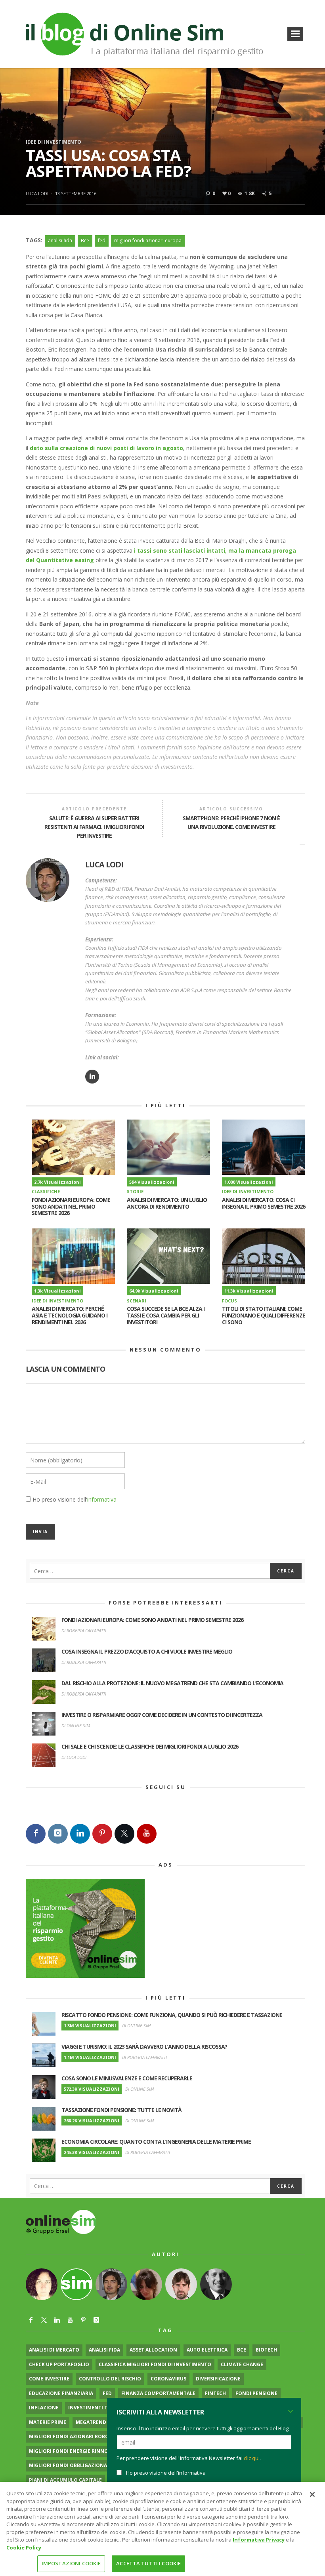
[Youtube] (147, 1834)
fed (102, 240)
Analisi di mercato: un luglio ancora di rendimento (167, 1203)
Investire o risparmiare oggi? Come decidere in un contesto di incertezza (162, 1715)
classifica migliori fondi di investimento (155, 2364)
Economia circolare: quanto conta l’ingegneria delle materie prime (156, 2142)
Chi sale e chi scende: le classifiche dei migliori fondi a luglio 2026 (150, 1746)
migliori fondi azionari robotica (75, 2436)
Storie (135, 1191)
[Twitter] (124, 1834)
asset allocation (153, 2350)
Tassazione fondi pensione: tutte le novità (121, 2110)
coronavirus (168, 2379)
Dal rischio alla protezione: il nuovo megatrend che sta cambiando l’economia (172, 1683)
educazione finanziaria (61, 2393)
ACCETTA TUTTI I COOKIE (148, 2563)
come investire (49, 2379)
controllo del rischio (110, 2379)
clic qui (252, 2458)
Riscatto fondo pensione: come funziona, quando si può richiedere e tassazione (172, 2015)
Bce (85, 240)
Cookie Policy (24, 2547)
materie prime (48, 2422)
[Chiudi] (312, 2494)
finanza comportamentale (158, 2393)
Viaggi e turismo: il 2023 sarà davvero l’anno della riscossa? (144, 2047)
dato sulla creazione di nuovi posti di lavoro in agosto (106, 448)
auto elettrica (207, 2350)
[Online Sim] (61, 2221)
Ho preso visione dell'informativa (166, 2473)
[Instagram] (58, 1834)
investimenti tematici (98, 2408)
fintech (215, 2393)
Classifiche (46, 1191)
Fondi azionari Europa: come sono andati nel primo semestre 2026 (71, 1206)
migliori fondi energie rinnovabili (76, 2451)
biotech (266, 2350)
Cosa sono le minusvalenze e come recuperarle (127, 2078)
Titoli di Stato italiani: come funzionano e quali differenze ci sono (264, 1315)
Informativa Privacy (259, 2540)
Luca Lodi (37, 193)
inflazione (44, 2408)
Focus (229, 1301)
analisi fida (60, 240)
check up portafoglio (59, 2364)
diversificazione (218, 2379)
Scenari (137, 1301)
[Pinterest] (102, 1834)
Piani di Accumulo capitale (65, 2480)
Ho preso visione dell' (75, 1499)
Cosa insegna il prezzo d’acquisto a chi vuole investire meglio (147, 1651)
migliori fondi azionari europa (148, 240)
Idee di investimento (54, 142)
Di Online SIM (76, 1725)
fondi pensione (256, 2393)
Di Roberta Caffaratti (84, 1630)
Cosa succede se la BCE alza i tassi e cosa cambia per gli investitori (166, 1315)
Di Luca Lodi (74, 1757)
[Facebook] (36, 1834)
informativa (102, 1499)
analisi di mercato (54, 2350)
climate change (242, 2364)
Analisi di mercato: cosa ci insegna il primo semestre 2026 (264, 1203)
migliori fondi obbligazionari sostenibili (86, 2465)
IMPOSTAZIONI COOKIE (71, 2563)
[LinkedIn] (80, 1834)
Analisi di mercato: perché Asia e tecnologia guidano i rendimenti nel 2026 (70, 1315)
